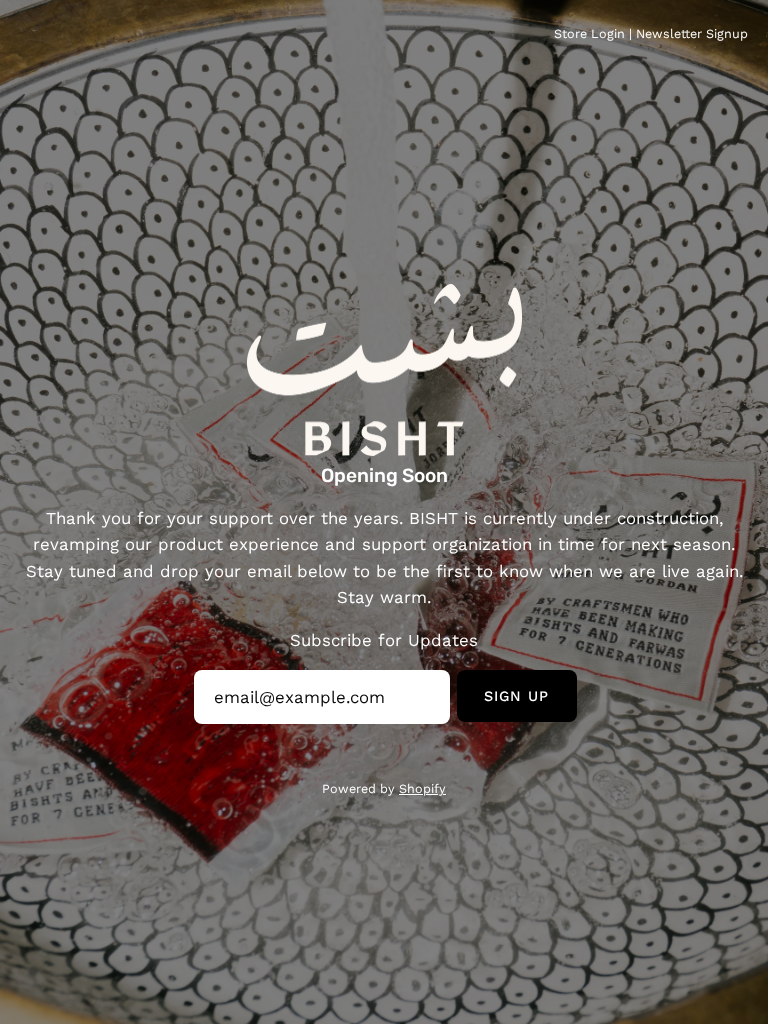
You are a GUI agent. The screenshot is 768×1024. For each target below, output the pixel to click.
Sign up (517, 696)
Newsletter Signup (692, 33)
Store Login (589, 33)
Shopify (422, 788)
